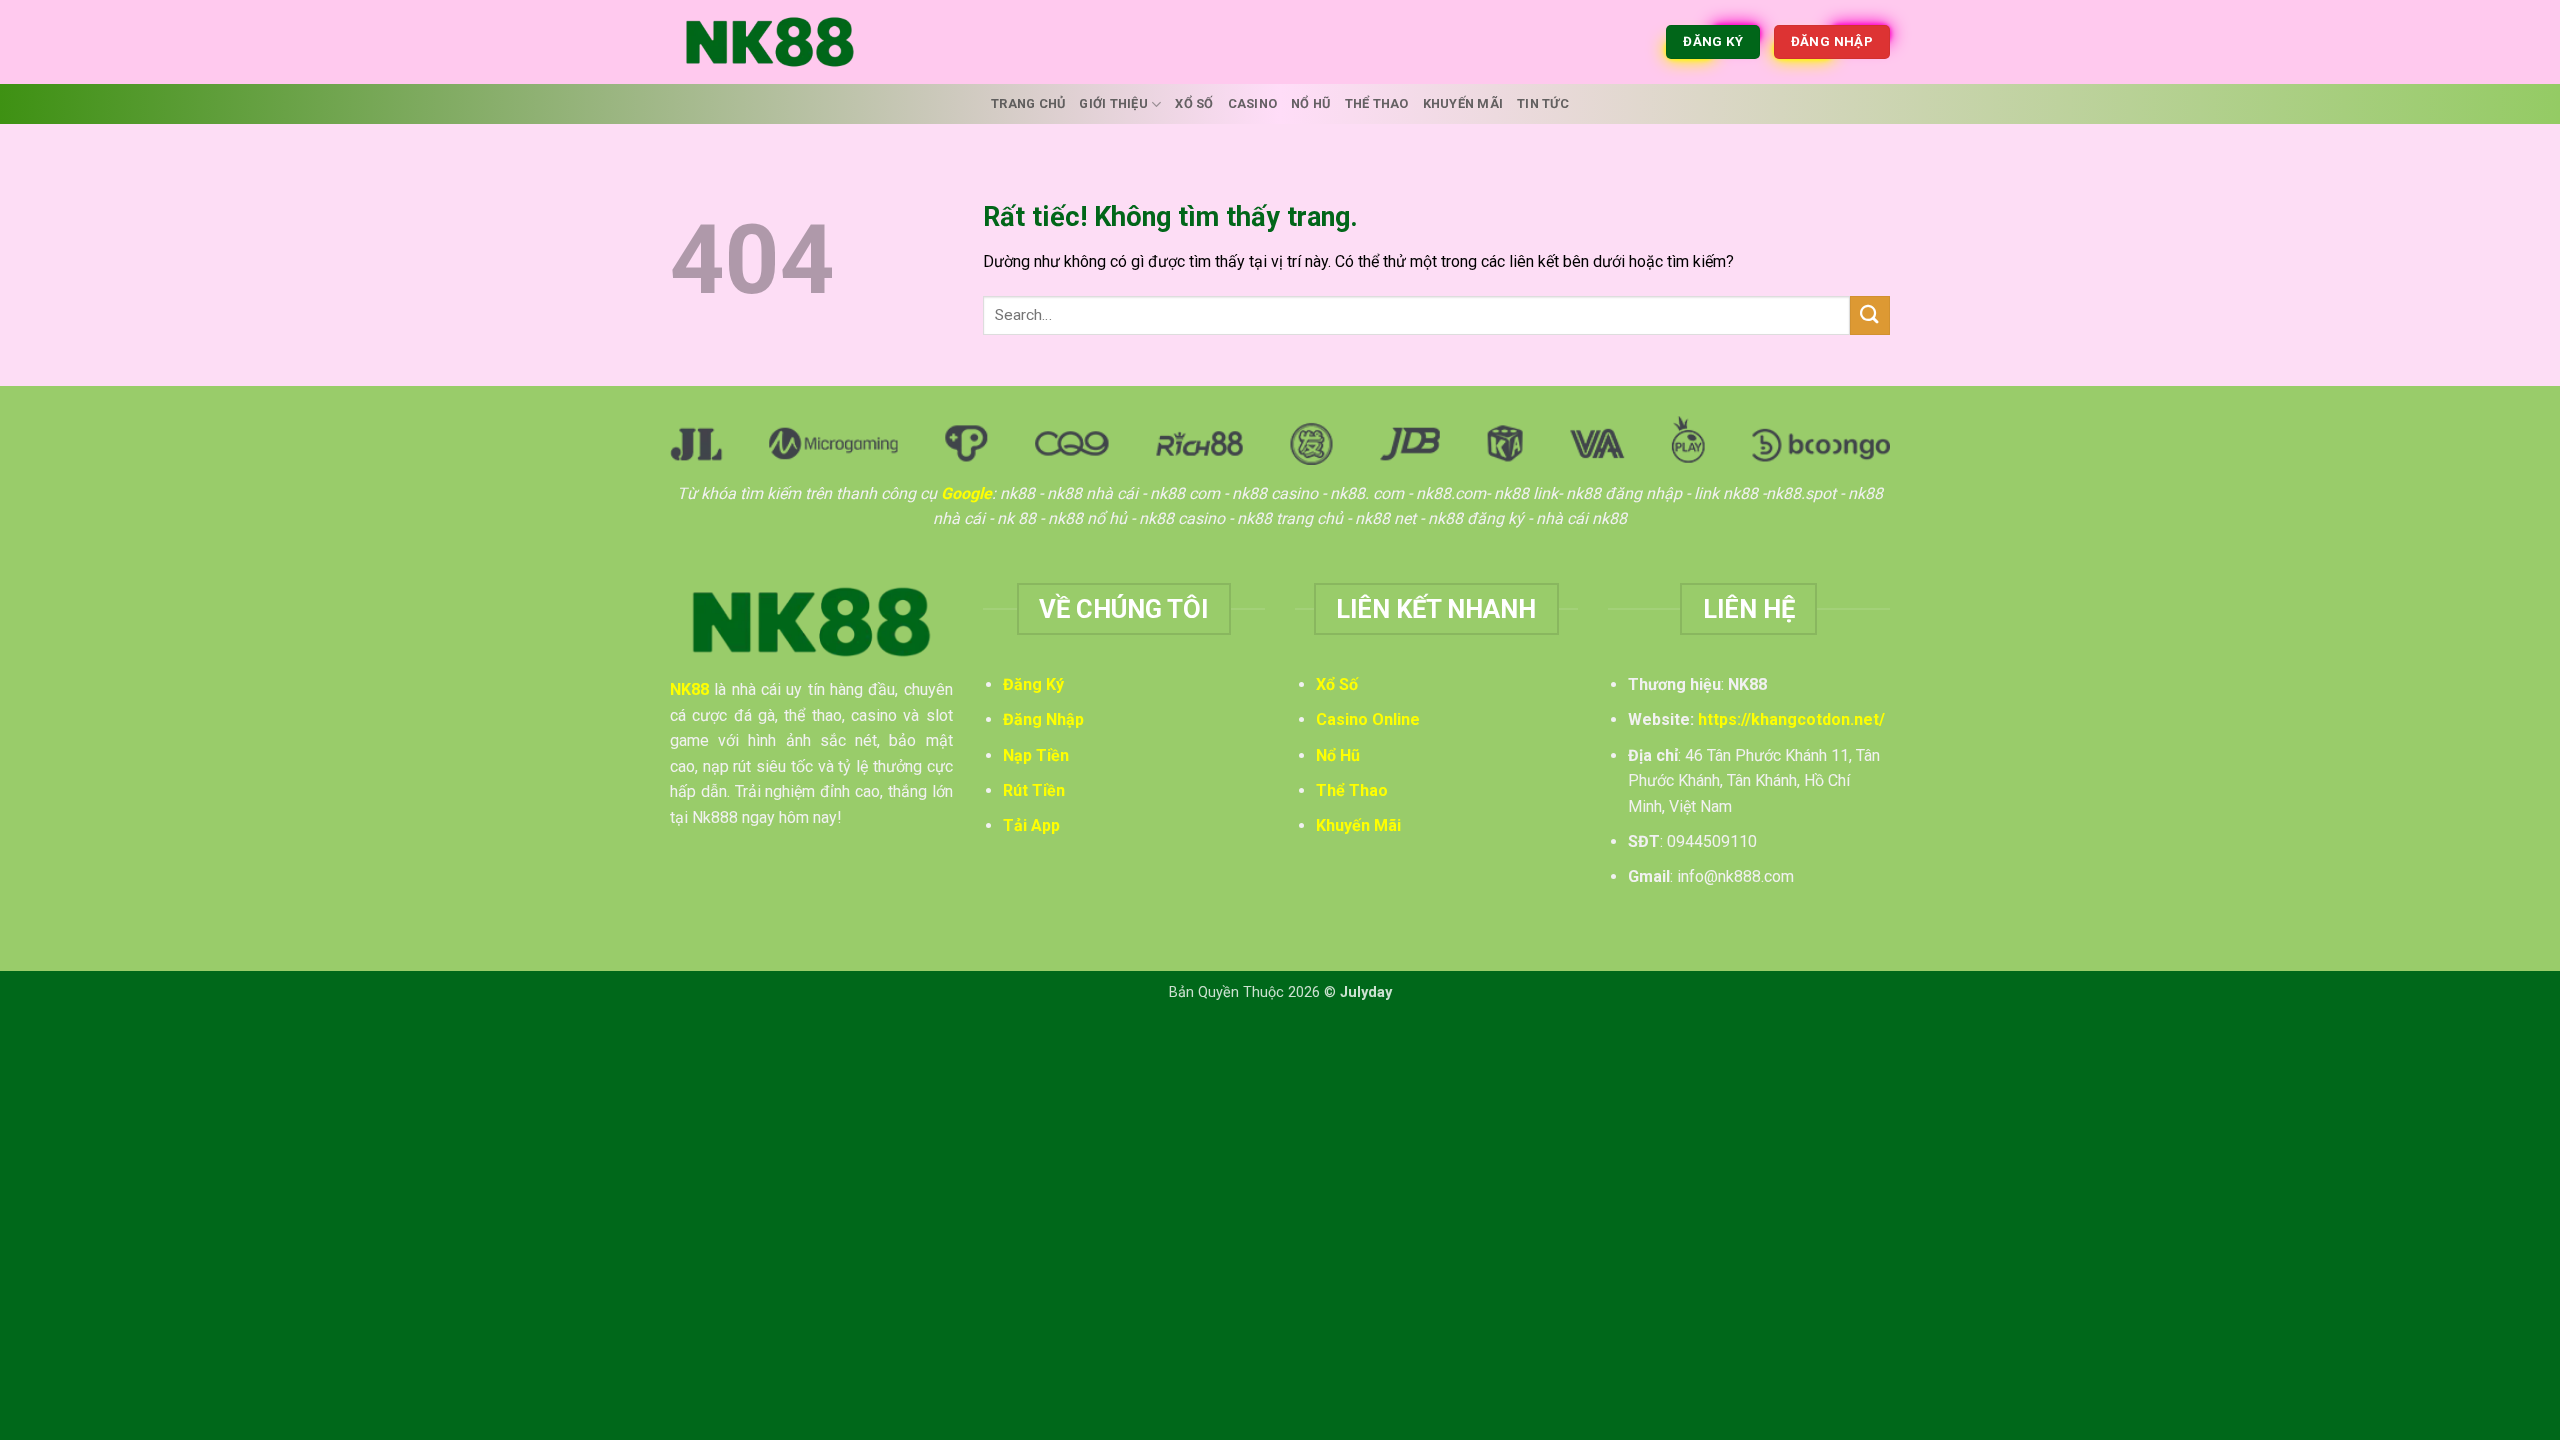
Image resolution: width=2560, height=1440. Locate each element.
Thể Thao (1377, 103)
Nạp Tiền (1036, 755)
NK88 (689, 689)
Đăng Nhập (1043, 719)
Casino (1253, 103)
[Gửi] (1870, 315)
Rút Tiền (1034, 790)
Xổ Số (1194, 103)
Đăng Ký (1033, 684)
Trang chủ (1028, 103)
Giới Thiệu (1113, 103)
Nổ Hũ (1310, 103)
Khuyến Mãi (1463, 103)
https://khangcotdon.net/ (1791, 719)
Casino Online (1368, 719)
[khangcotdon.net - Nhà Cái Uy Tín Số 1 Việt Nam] (770, 41)
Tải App (1031, 825)
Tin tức (1543, 103)
